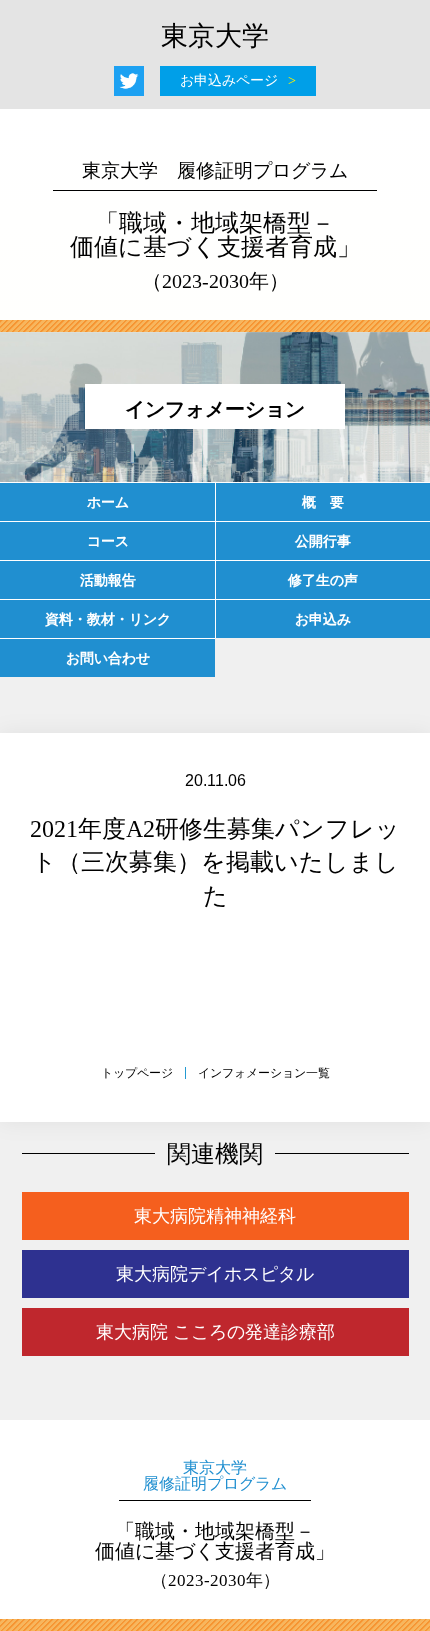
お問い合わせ (108, 658)
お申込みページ (229, 80)
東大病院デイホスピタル (215, 1274)
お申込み (323, 619)
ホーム (108, 502)
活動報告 (108, 580)
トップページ (137, 1073)
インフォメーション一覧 (264, 1073)
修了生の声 (323, 580)
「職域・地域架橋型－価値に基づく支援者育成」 (215, 226)
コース (108, 541)
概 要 (323, 502)
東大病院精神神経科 (215, 1216)
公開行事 (323, 541)
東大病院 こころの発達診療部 (215, 1332)
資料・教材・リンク (108, 619)
